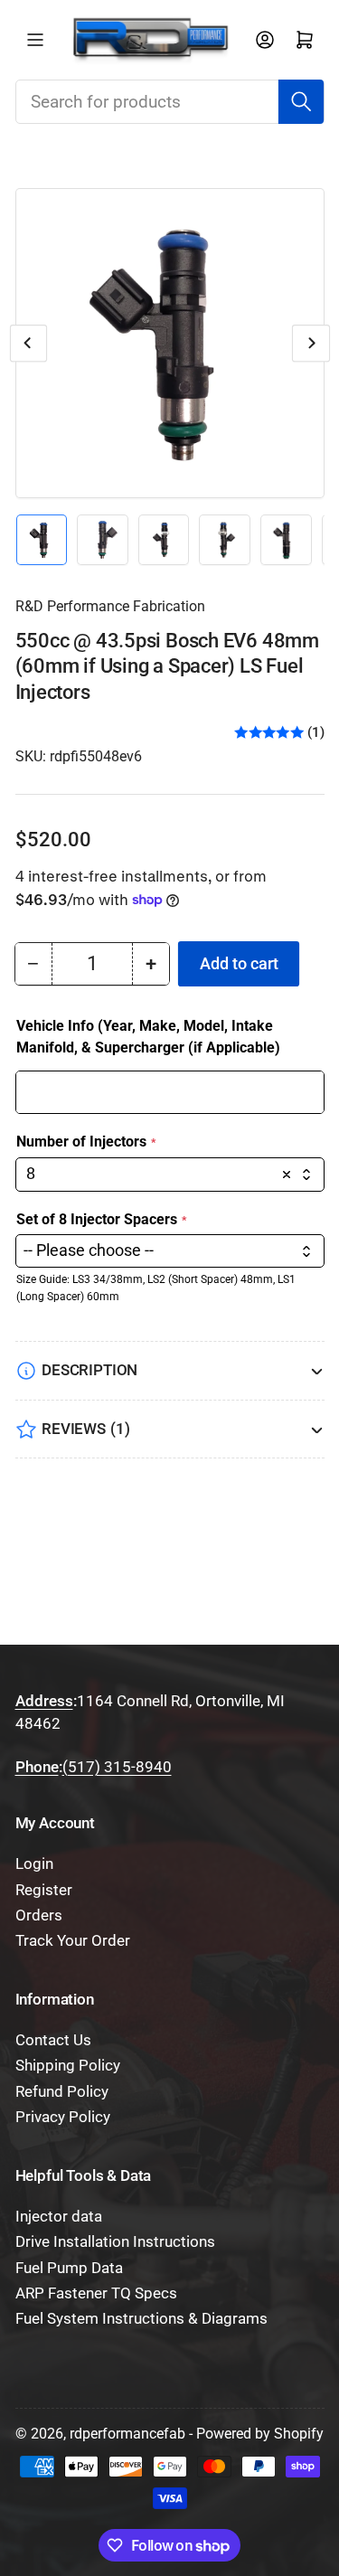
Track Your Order (73, 1941)
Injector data (59, 2217)
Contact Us (53, 2040)
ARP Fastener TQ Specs (96, 2293)
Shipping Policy (68, 2066)
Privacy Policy (63, 2117)
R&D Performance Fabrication (110, 606)
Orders (39, 1915)
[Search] (301, 101)
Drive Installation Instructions (115, 2242)
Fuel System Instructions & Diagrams (141, 2319)
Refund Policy (62, 2092)
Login (34, 1864)
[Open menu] (35, 40)
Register (44, 1890)
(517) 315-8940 (117, 1767)
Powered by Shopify (260, 2434)
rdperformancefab (127, 2434)
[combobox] (170, 101)
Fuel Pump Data (69, 2268)
